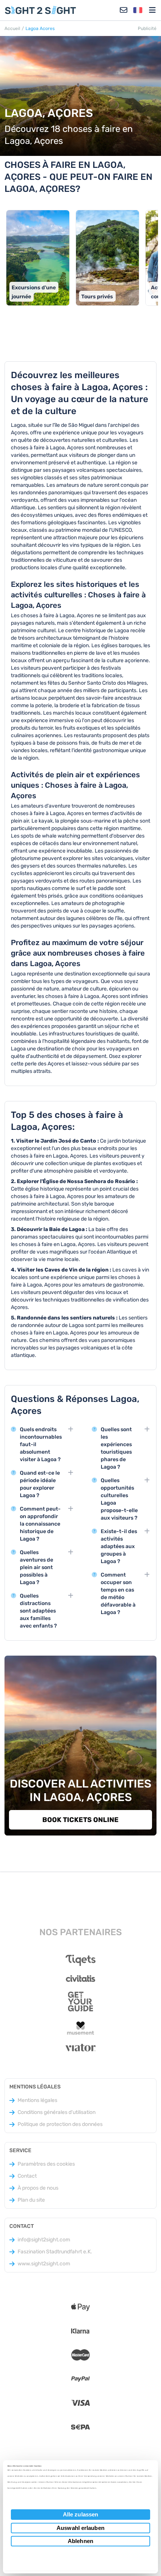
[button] (138, 10)
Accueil (12, 28)
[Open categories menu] (152, 10)
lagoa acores (40, 28)
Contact (27, 2176)
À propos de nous (38, 2188)
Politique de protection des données (60, 2124)
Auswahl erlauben (80, 2528)
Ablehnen (80, 2541)
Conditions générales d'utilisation (57, 2112)
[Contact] (124, 10)
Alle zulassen (80, 2514)
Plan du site (31, 2200)
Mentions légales (37, 2100)
